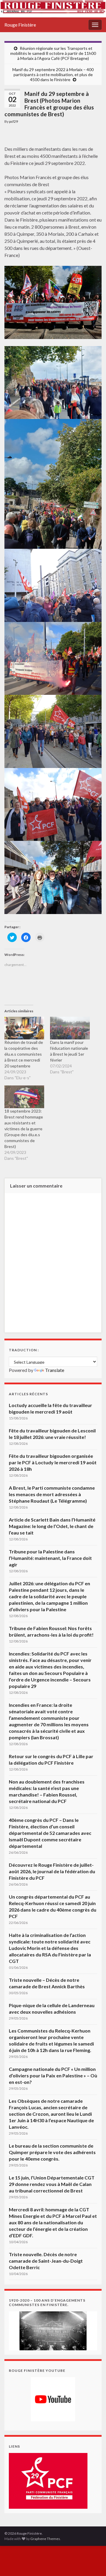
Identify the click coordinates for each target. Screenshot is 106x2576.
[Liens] (48, 2480)
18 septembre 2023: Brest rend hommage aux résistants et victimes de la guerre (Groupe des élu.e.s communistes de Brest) (24, 1129)
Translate (55, 1370)
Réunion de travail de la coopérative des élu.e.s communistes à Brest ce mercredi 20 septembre (24, 1054)
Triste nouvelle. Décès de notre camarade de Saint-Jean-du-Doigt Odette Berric (46, 2261)
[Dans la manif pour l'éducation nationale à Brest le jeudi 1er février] (70, 1028)
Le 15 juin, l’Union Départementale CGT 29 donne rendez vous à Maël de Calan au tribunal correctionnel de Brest (52, 2184)
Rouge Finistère (20, 25)
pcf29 (14, 121)
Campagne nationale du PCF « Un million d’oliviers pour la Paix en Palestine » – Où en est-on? (53, 2075)
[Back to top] (93, 2563)
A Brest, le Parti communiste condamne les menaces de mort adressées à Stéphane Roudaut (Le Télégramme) (52, 1494)
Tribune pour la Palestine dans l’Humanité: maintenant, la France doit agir (50, 1558)
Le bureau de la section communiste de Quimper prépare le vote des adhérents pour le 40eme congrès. (52, 2152)
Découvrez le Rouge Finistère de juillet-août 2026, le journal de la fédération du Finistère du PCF (52, 1871)
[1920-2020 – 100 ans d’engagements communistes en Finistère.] (53, 2330)
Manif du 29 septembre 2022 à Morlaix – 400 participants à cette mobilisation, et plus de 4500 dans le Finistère (53, 74)
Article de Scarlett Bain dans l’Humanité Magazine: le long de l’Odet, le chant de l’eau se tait (52, 1526)
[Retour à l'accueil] (53, 9)
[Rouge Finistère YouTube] (53, 2399)
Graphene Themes (45, 2539)
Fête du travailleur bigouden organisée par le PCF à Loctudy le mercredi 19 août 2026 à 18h (53, 1462)
